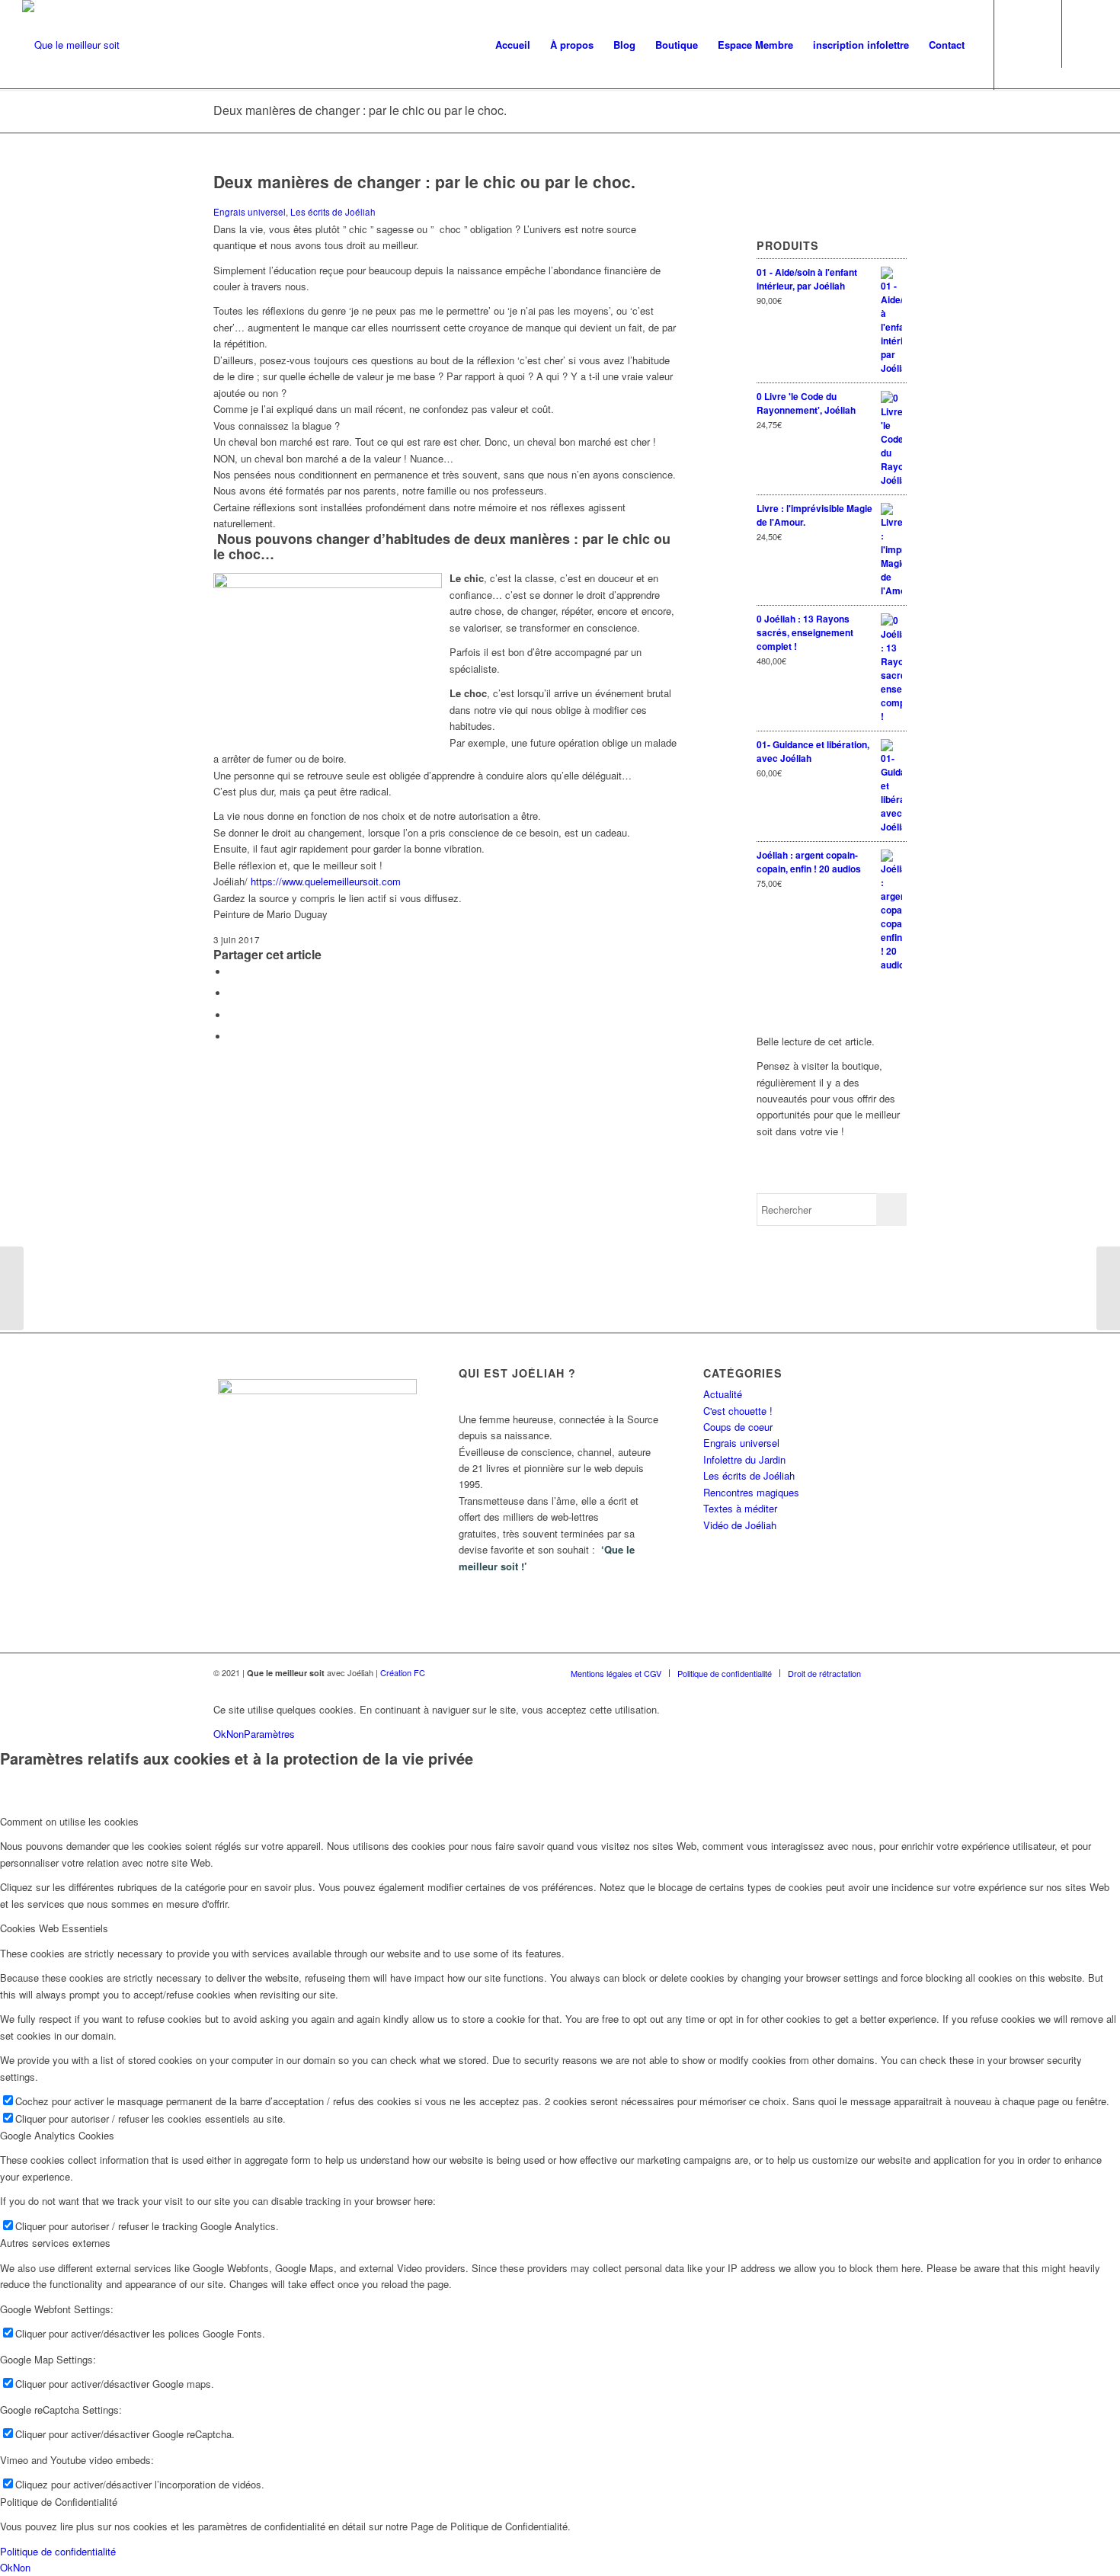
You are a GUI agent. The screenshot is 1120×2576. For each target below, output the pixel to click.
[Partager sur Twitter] (232, 993)
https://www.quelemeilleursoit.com (326, 881)
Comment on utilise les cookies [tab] (69, 1821)
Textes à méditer (740, 1508)
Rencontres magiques (751, 1492)
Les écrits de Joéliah (333, 212)
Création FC (403, 1672)
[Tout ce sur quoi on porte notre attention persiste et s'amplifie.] (12, 1288)
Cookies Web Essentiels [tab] (54, 1928)
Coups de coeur (738, 1427)
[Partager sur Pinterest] (232, 1037)
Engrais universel (250, 212)
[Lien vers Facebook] (1086, 44)
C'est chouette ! (738, 1411)
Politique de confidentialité (58, 2551)
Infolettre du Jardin (744, 1459)
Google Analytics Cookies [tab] (57, 2135)
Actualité (723, 1394)
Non (235, 1734)
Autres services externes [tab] (55, 2243)
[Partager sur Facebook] (232, 972)
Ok (220, 1734)
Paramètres (269, 1734)
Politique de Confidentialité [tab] (59, 2502)
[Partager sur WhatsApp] (232, 1015)
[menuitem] (513, 45)
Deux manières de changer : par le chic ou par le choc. (360, 110)
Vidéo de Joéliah (740, 1525)
